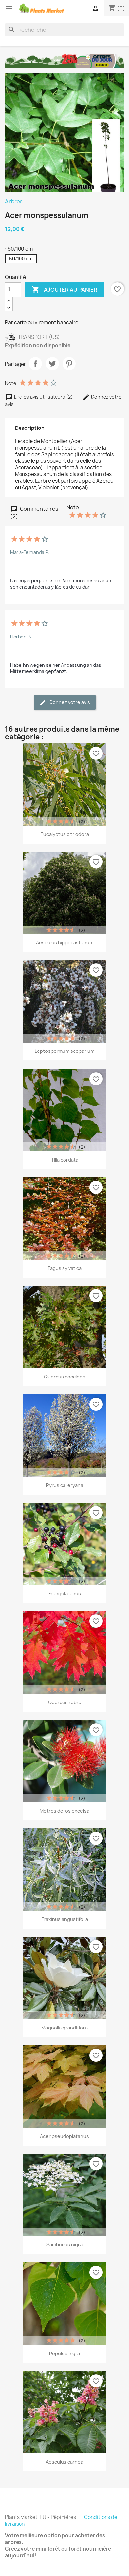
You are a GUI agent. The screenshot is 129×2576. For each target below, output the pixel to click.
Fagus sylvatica (65, 1268)
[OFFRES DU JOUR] (64, 61)
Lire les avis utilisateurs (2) (43, 397)
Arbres (14, 201)
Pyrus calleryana (65, 1485)
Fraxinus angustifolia (65, 1919)
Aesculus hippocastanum (65, 943)
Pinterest (69, 364)
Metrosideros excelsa (64, 1811)
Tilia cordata (65, 1160)
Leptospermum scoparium (64, 1051)
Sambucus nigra (64, 2245)
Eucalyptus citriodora (65, 834)
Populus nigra (64, 2353)
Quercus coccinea (65, 1377)
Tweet (52, 364)
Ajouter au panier (64, 289)
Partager (35, 364)
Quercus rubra (65, 1702)
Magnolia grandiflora (64, 2028)
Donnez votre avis (69, 702)
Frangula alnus (65, 1594)
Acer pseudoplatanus (64, 2136)
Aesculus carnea (64, 2462)
